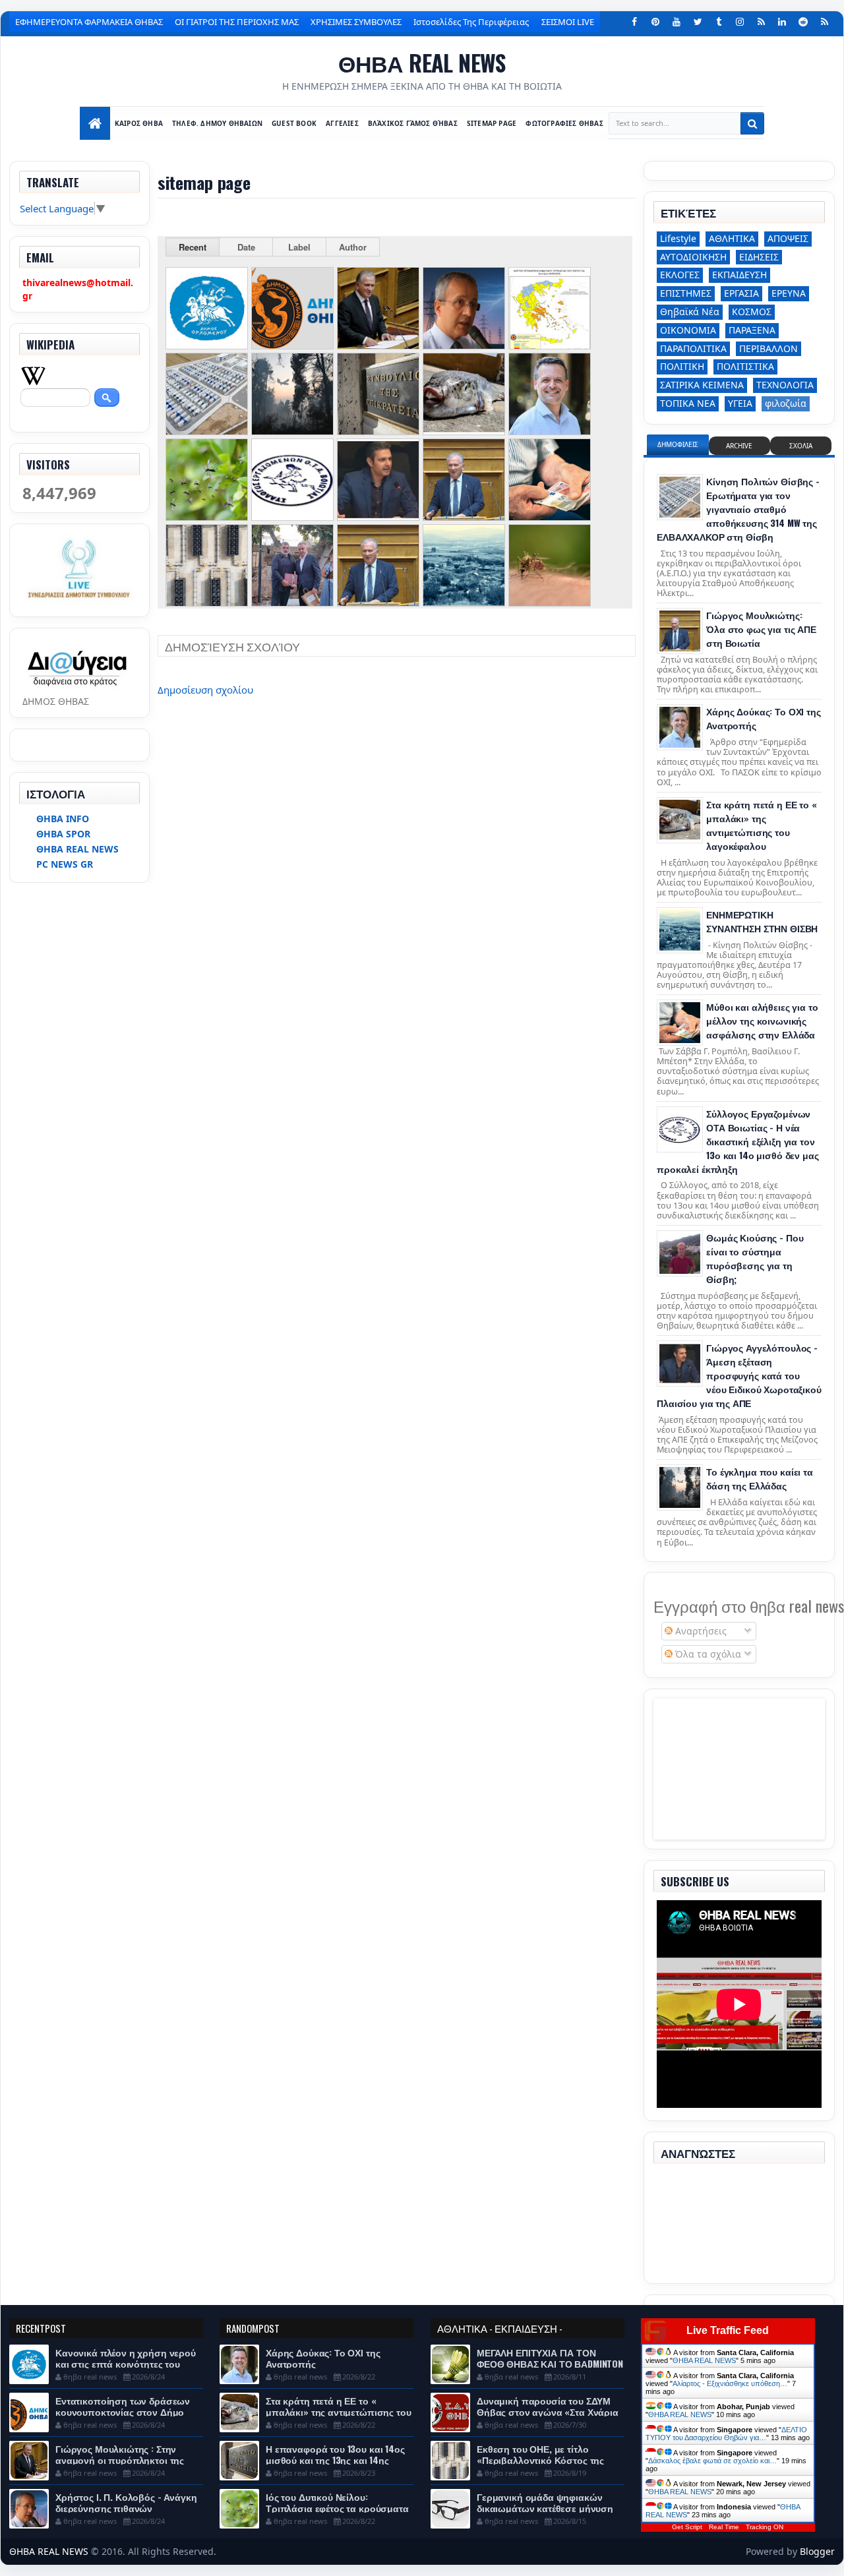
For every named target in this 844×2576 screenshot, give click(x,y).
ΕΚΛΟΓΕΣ (680, 275)
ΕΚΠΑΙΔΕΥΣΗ (739, 275)
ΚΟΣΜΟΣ (752, 312)
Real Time (724, 2527)
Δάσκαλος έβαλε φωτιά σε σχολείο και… (712, 2461)
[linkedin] (782, 22)
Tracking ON (765, 2527)
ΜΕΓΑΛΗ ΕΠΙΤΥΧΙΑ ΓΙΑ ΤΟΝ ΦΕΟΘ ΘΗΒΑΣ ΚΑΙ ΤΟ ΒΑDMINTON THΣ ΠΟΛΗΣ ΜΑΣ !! (550, 2363)
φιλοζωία (786, 403)
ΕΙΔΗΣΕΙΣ (759, 257)
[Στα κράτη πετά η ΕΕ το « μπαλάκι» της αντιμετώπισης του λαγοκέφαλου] (680, 820)
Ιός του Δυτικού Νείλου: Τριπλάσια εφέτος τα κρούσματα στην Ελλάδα (337, 2508)
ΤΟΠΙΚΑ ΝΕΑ (688, 403)
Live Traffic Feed (728, 2330)
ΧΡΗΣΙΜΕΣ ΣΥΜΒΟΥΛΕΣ (356, 22)
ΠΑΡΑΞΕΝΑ (752, 330)
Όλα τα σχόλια (707, 1654)
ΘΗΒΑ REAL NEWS (422, 62)
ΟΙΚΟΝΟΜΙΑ (688, 330)
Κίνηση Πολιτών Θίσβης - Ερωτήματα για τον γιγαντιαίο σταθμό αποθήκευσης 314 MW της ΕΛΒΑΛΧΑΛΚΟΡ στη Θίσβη (738, 509)
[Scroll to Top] (422, 2561)
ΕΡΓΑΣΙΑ (741, 293)
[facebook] (634, 22)
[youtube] (677, 22)
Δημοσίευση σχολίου (205, 690)
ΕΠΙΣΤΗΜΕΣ (686, 293)
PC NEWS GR (65, 864)
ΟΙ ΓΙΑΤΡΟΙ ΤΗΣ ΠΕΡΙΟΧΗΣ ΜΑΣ (237, 22)
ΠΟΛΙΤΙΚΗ (682, 366)
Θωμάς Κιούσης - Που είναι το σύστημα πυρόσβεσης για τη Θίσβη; (755, 1258)
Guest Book (295, 123)
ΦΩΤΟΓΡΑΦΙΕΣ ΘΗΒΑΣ (565, 123)
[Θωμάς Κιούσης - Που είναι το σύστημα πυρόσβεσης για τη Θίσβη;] (680, 1253)
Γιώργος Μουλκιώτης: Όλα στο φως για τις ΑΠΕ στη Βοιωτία (761, 629)
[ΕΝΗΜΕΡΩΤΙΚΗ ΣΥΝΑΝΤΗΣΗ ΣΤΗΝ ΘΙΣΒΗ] (680, 930)
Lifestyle (678, 238)
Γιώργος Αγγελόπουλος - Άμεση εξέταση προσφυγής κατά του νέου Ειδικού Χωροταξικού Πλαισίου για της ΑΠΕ (739, 1375)
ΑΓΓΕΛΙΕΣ (343, 123)
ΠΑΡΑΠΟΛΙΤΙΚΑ (693, 348)
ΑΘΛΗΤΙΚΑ (732, 238)
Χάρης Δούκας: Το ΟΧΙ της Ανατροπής (323, 2358)
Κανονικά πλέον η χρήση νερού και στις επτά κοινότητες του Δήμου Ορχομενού (126, 2363)
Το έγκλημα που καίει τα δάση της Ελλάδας (760, 1478)
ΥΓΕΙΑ (740, 403)
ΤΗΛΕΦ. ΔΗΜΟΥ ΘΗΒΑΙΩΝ (218, 123)
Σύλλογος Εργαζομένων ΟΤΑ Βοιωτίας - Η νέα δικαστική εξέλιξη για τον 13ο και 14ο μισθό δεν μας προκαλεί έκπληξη (738, 1141)
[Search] (752, 123)
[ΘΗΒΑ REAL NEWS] (95, 123)
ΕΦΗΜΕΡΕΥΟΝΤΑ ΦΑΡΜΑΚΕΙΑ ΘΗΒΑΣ (89, 22)
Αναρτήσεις (700, 1631)
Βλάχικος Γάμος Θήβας (413, 123)
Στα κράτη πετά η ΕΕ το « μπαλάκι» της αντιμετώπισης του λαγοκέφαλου (761, 825)
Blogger (817, 2551)
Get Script (687, 2527)
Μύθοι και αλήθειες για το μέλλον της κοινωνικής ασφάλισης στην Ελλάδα (762, 1020)
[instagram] (740, 22)
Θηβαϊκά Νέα (690, 312)
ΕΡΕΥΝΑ (789, 293)
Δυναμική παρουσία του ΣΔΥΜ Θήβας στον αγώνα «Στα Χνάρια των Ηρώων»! (548, 2411)
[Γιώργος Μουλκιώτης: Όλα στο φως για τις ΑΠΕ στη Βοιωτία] (680, 631)
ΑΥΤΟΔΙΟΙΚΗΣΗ (693, 257)
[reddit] (803, 22)
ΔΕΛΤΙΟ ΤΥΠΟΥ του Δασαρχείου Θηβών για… (726, 2434)
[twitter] (698, 22)
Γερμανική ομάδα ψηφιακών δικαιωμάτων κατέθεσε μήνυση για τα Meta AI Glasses (545, 2508)
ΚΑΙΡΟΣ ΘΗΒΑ (139, 123)
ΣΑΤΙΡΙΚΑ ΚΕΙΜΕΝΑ (702, 385)
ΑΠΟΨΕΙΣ (788, 238)
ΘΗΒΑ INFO (63, 819)
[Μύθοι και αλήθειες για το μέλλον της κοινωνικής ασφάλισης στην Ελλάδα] (680, 1023)
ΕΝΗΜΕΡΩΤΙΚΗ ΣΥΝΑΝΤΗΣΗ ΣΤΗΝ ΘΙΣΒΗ (762, 921)
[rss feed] (824, 22)
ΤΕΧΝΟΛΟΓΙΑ (785, 385)
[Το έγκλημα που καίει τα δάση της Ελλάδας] (680, 1487)
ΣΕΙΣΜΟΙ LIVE (568, 22)
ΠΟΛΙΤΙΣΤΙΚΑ (745, 366)
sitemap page (492, 123)
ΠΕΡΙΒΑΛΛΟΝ (769, 348)
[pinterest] (655, 22)
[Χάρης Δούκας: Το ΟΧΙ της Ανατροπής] (680, 727)
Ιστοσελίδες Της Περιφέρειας (471, 22)
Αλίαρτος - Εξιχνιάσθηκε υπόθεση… (730, 2383)
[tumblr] (719, 22)
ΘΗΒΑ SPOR (63, 834)
